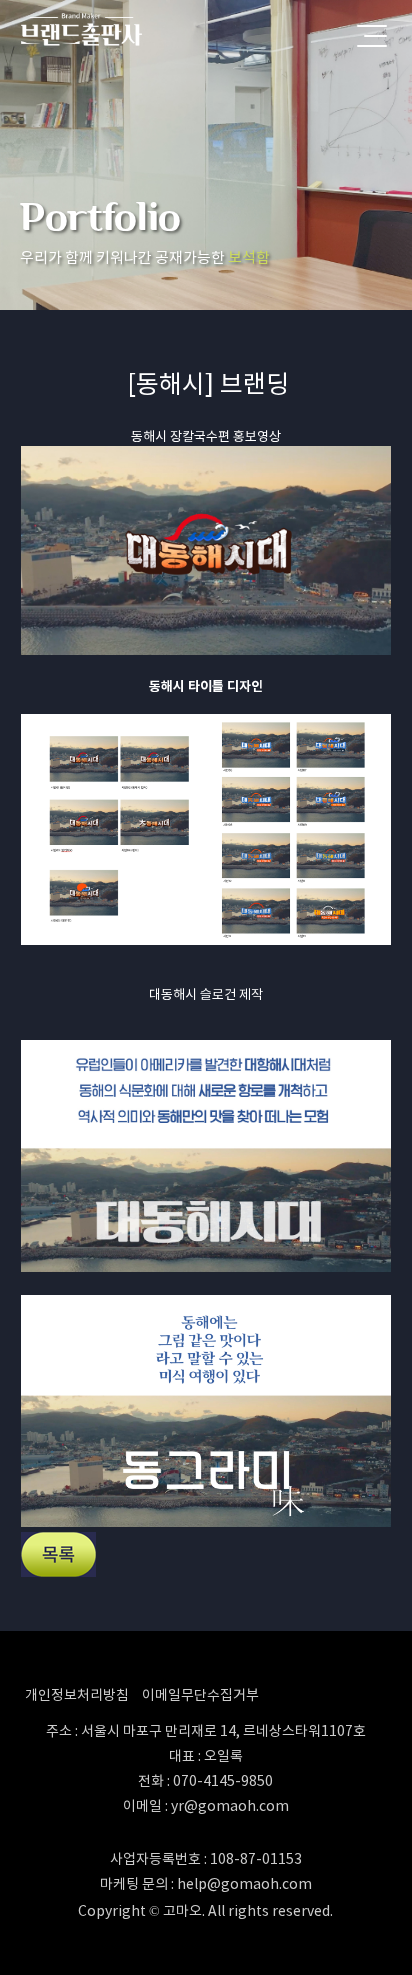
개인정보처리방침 (77, 1695)
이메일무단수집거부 (200, 1695)
